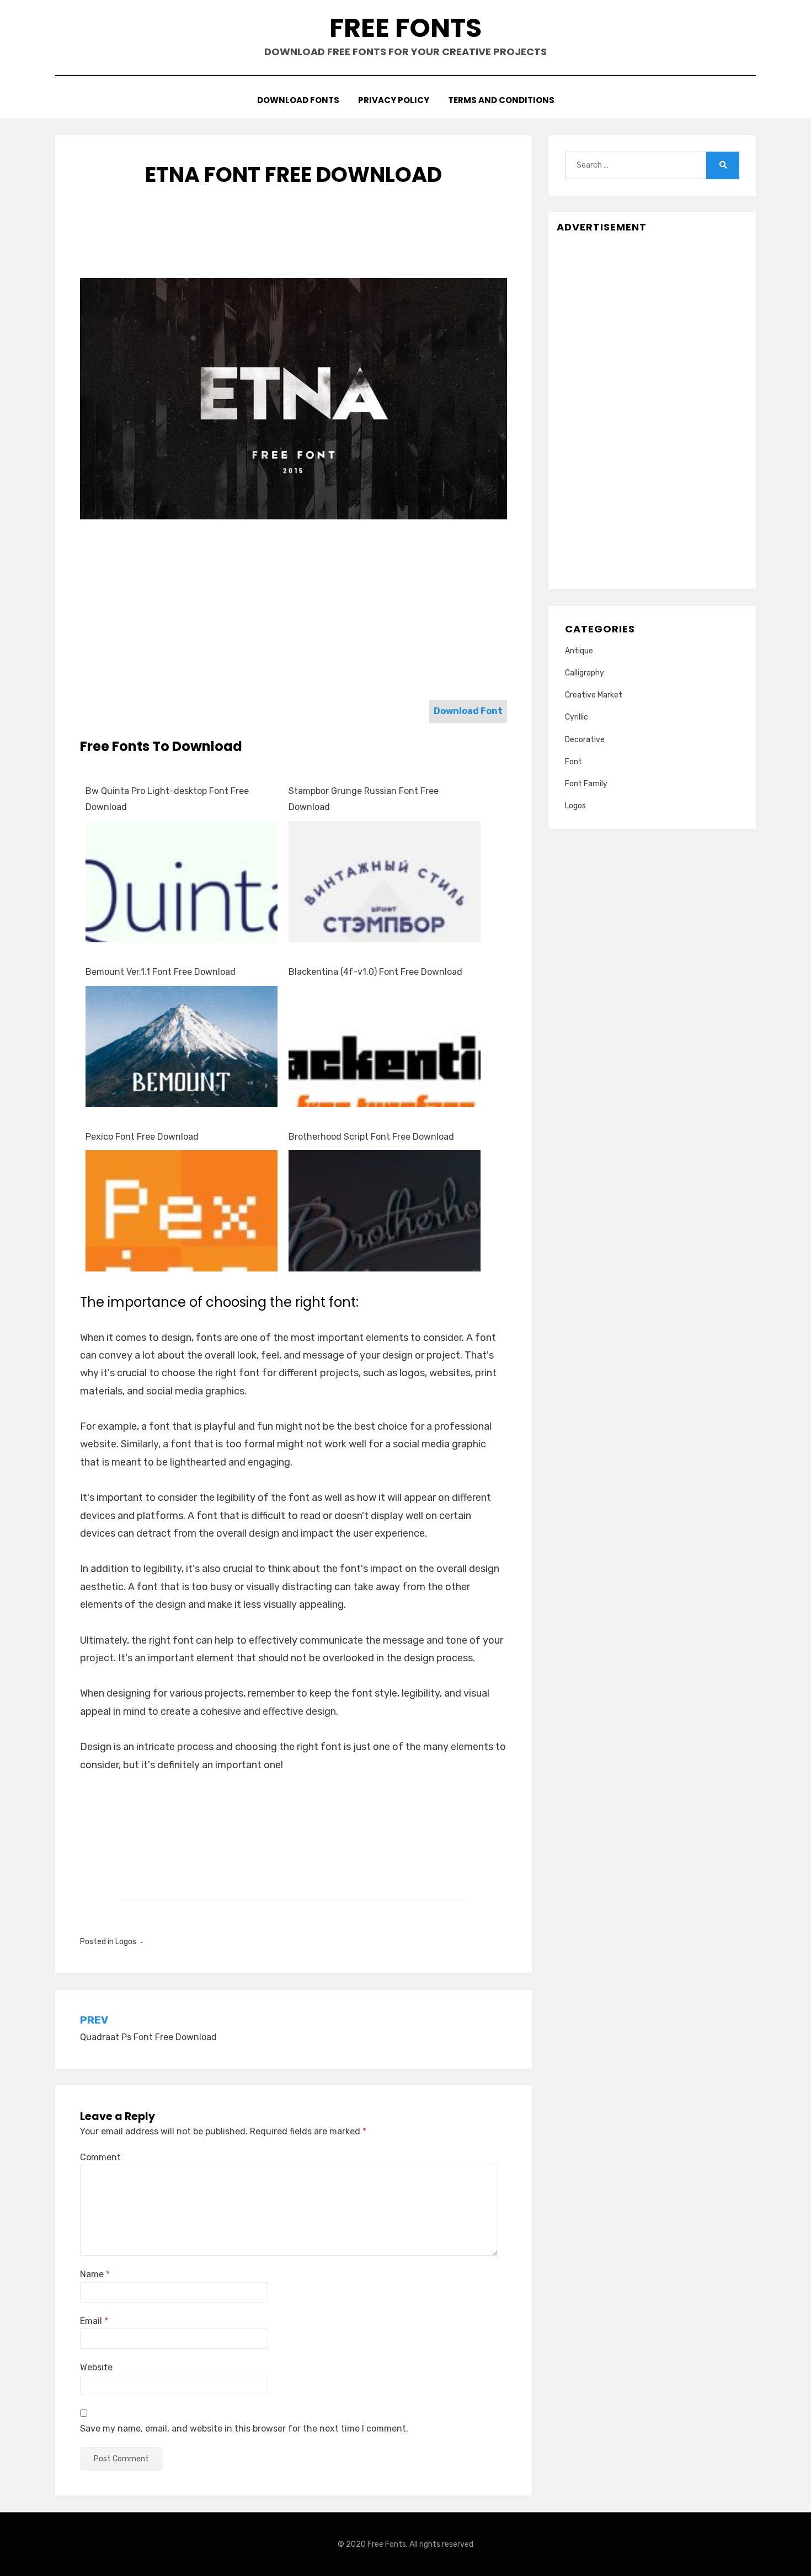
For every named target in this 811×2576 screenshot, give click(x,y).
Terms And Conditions (501, 100)
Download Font (468, 711)
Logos (126, 1942)
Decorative (585, 740)
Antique (579, 651)
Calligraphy (585, 673)
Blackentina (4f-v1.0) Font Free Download (375, 972)
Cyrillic (577, 717)
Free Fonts (405, 28)
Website (96, 2367)
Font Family (586, 784)
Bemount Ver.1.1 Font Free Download (161, 972)
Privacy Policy (394, 100)
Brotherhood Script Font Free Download (371, 1137)
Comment (100, 2157)
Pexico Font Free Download (142, 1137)
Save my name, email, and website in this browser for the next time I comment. (244, 2429)
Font (573, 762)
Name (95, 2274)
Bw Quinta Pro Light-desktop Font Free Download (167, 799)
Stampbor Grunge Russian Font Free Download (364, 799)
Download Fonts (298, 100)
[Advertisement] (294, 243)
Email (94, 2321)
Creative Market (594, 695)
